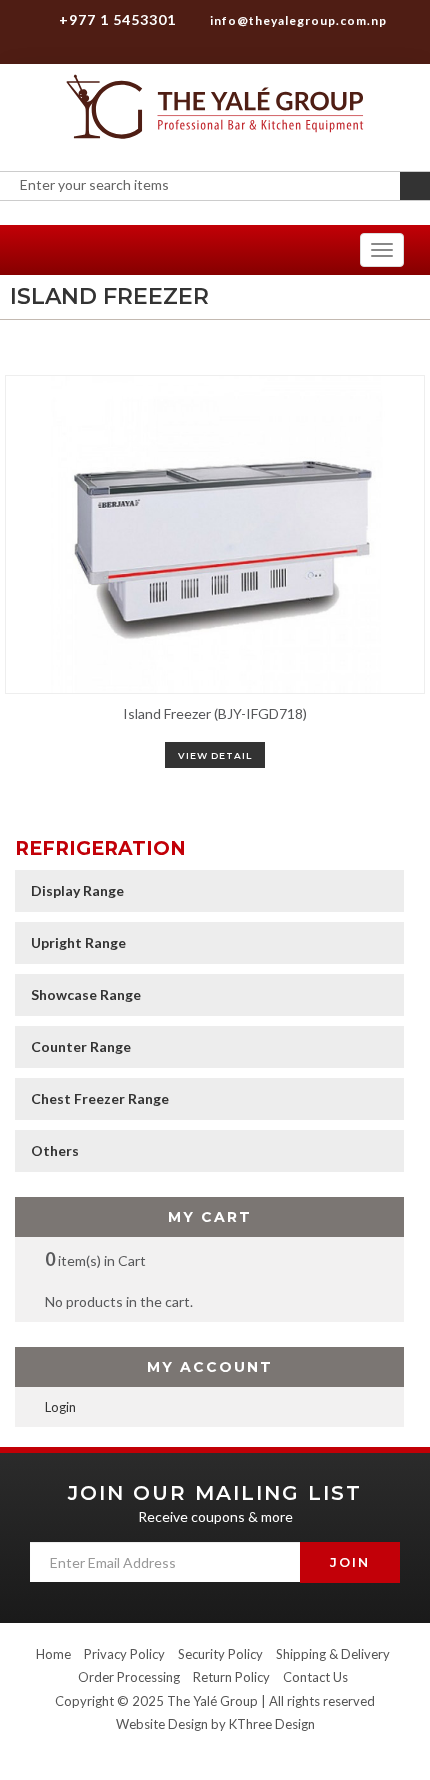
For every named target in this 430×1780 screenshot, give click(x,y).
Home (53, 1654)
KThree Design (272, 1724)
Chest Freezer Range (100, 1098)
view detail (215, 755)
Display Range (77, 890)
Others (55, 1150)
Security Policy (220, 1654)
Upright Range (78, 942)
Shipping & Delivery (333, 1654)
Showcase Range (86, 994)
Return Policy (231, 1677)
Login (60, 1407)
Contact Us (315, 1677)
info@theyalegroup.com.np (297, 20)
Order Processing (129, 1677)
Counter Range (81, 1046)
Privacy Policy (124, 1654)
